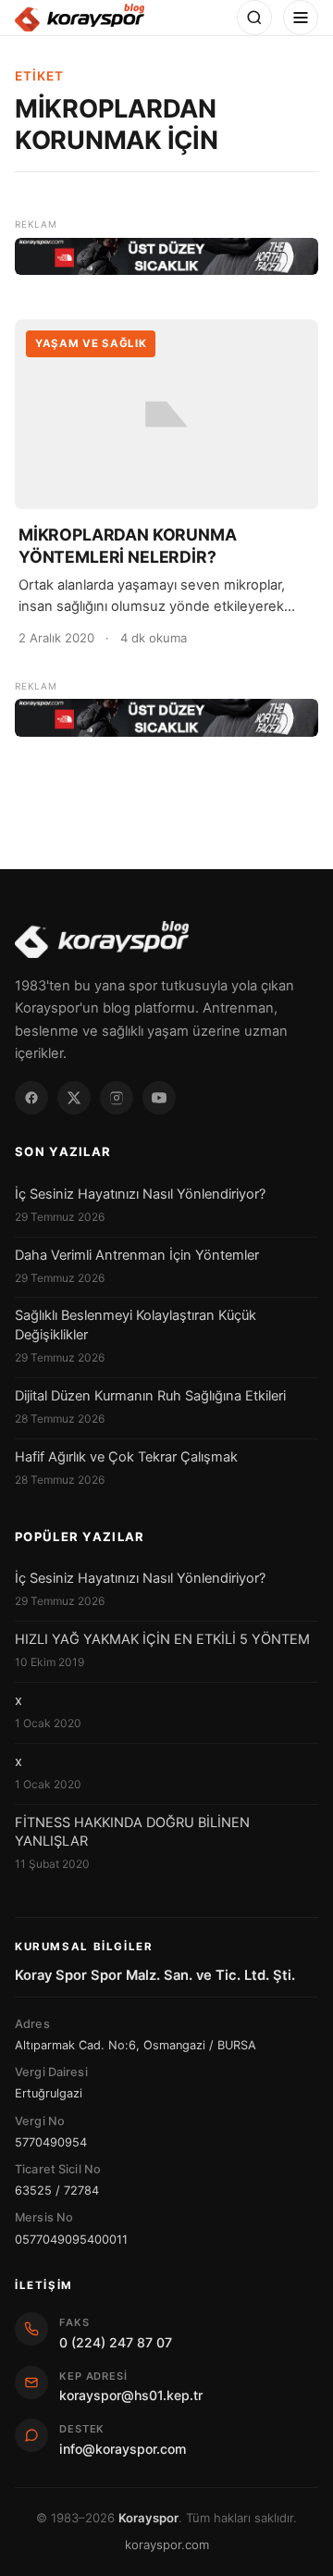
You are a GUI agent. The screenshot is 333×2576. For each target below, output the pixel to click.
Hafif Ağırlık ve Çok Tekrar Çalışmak (126, 1457)
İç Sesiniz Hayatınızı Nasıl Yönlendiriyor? (140, 1194)
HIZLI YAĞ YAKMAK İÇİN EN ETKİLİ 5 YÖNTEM (162, 1639)
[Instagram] (117, 1098)
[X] (74, 1098)
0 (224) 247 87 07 (116, 2342)
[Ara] (254, 18)
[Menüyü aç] (301, 18)
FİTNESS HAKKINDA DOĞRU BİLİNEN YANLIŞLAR (132, 1832)
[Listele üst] (166, 257)
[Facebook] (31, 1098)
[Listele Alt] (166, 718)
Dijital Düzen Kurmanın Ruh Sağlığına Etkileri (150, 1396)
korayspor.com (167, 2545)
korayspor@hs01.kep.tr (131, 2395)
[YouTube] (159, 1098)
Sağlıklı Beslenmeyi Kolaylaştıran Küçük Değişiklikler (136, 1325)
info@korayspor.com (123, 2449)
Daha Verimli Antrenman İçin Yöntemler (137, 1255)
